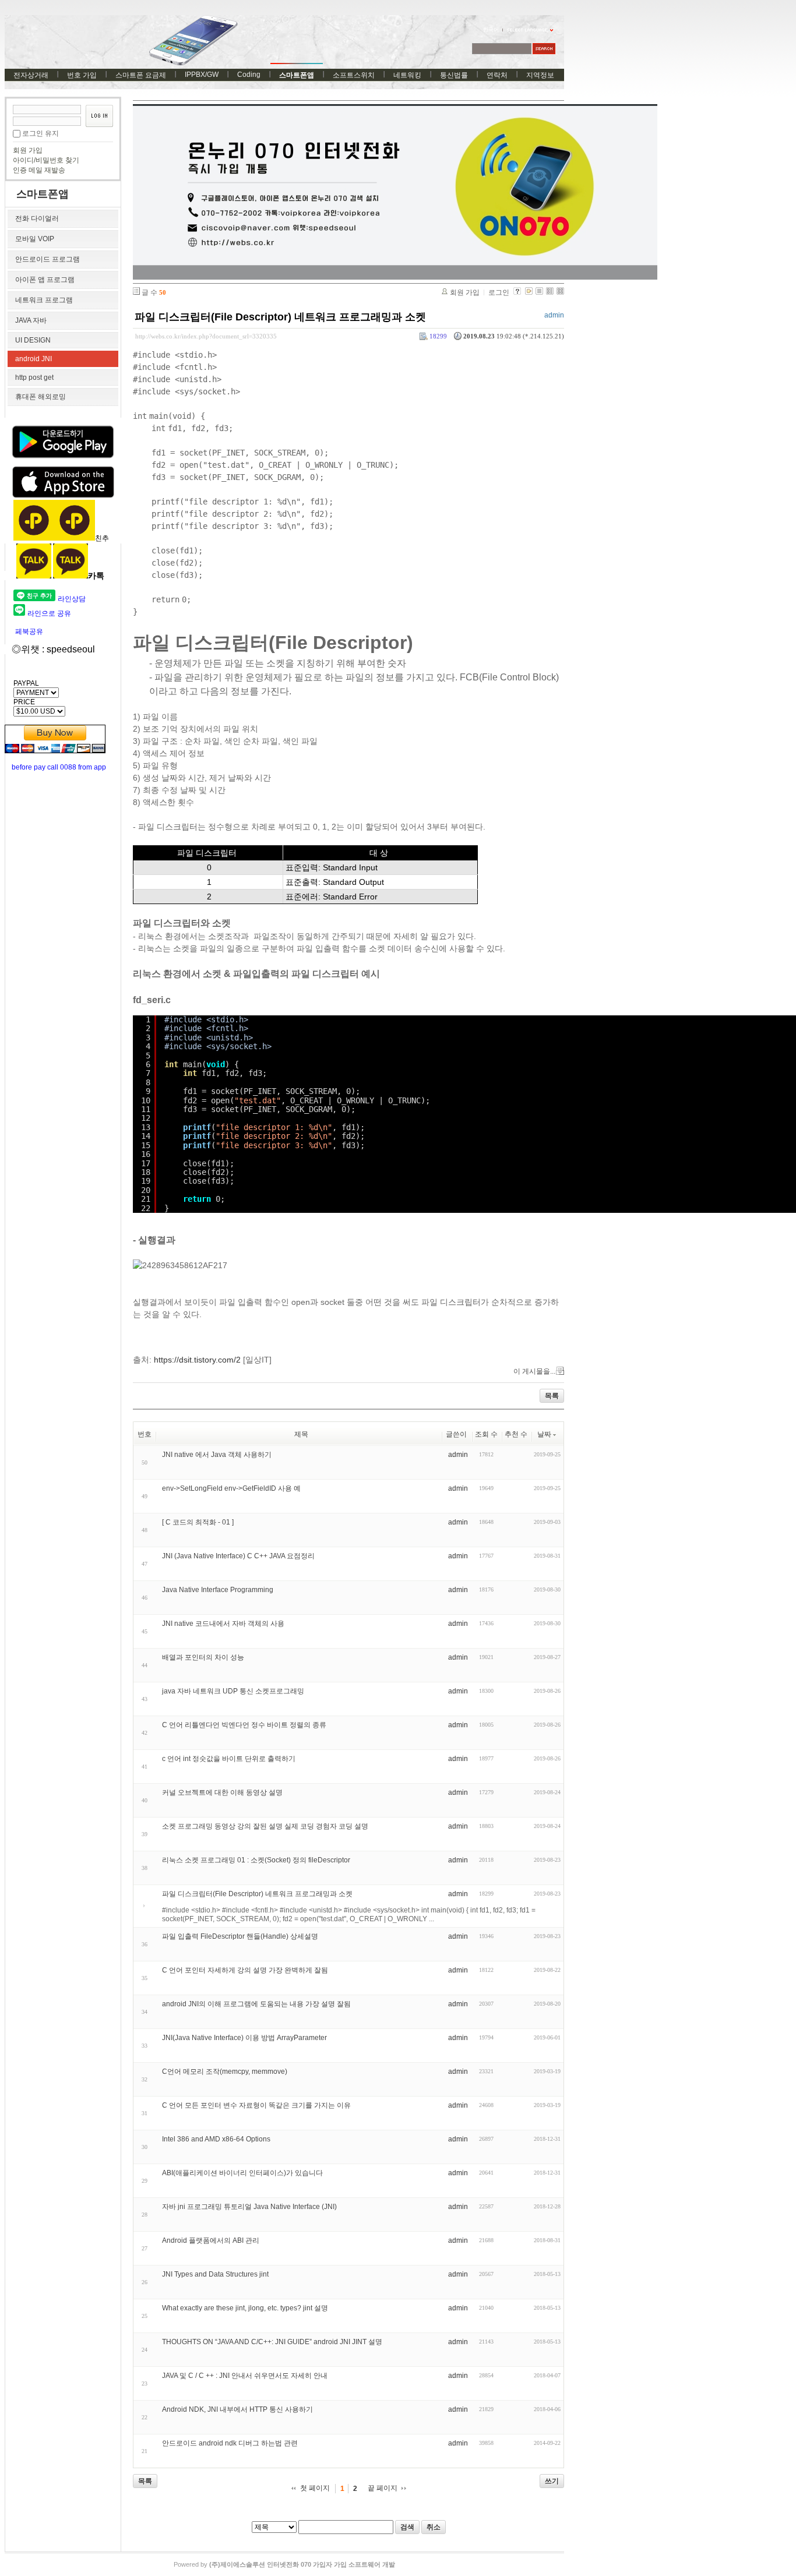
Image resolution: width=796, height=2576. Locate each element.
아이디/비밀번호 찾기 (46, 160)
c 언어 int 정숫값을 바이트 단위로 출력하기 (229, 1759)
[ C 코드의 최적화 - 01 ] (198, 1522)
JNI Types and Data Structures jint (215, 2274)
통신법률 (454, 75)
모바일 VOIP (35, 239)
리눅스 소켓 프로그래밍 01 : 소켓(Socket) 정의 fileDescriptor (256, 1860)
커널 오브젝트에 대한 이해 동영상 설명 (222, 1792)
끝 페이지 (383, 2488)
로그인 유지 (40, 133)
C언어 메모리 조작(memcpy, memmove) (225, 2072)
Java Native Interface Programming (218, 1590)
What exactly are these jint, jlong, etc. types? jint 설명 (245, 2308)
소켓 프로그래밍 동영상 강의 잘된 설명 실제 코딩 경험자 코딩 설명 (265, 1826)
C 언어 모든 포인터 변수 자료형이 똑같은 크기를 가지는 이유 (256, 2105)
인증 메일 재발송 (39, 170)
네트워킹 (407, 75)
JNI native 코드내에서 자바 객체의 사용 (223, 1624)
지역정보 (540, 75)
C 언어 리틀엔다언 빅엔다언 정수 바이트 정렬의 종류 (244, 1725)
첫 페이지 (315, 2488)
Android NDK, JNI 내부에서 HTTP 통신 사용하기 (237, 2409)
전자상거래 (31, 75)
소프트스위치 (354, 75)
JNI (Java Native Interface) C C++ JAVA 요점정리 (238, 1556)
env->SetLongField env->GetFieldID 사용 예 (231, 1488)
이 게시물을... (534, 1371)
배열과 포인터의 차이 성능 (203, 1657)
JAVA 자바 (31, 320)
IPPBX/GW (202, 75)
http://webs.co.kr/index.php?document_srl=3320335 (206, 336)
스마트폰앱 (297, 75)
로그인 (499, 292)
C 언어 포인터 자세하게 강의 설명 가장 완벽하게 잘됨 (245, 1970)
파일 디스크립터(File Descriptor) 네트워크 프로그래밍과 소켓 (280, 317)
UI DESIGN (33, 340)
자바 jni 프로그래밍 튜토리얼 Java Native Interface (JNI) (249, 2207)
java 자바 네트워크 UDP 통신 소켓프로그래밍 (233, 1691)
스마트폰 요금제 (141, 75)
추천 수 (516, 1434)
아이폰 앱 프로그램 (45, 280)
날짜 (544, 1434)
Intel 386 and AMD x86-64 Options (216, 2139)
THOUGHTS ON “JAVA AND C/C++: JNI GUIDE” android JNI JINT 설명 (272, 2342)
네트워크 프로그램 (44, 300)
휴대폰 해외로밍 (40, 397)
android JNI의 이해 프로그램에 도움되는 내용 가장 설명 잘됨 (256, 2004)
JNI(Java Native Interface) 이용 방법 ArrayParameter (244, 2038)
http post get (34, 377)
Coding (249, 75)
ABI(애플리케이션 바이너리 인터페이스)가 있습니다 (242, 2173)
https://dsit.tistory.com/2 (197, 1360)
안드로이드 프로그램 (47, 259)
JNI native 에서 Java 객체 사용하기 (217, 1455)
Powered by (284, 2564)
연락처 (497, 75)
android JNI (34, 359)
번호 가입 (82, 75)
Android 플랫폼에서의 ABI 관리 (211, 2240)
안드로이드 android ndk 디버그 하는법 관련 (230, 2443)
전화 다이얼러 (37, 218)
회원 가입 (28, 150)
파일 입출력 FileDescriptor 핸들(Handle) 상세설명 (240, 1936)
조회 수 (486, 1434)
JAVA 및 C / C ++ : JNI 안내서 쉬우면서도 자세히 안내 (245, 2376)
